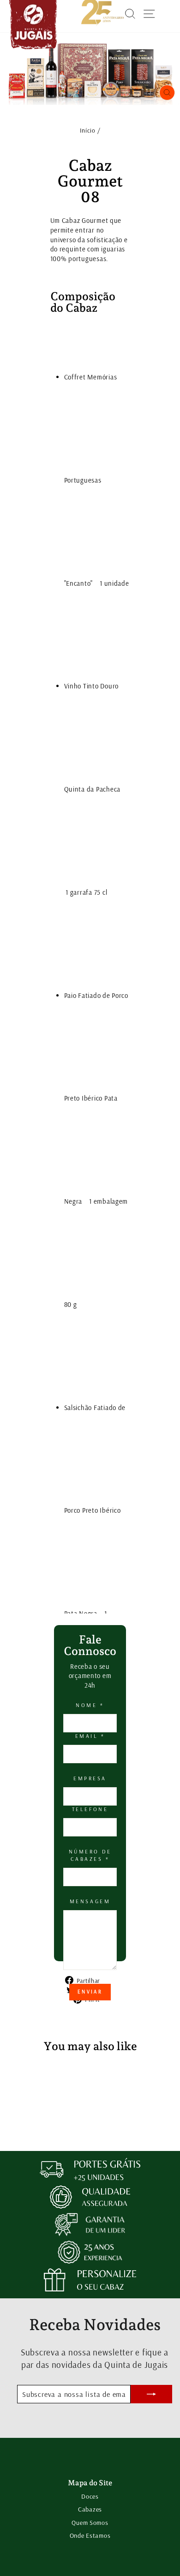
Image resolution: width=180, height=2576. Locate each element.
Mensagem (90, 1901)
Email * (90, 1736)
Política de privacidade (87, 2031)
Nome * (90, 1705)
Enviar (90, 1992)
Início (88, 130)
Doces (90, 2496)
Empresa (90, 1778)
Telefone (90, 1809)
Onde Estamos (90, 2535)
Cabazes (90, 2509)
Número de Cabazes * (90, 1855)
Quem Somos (90, 2523)
